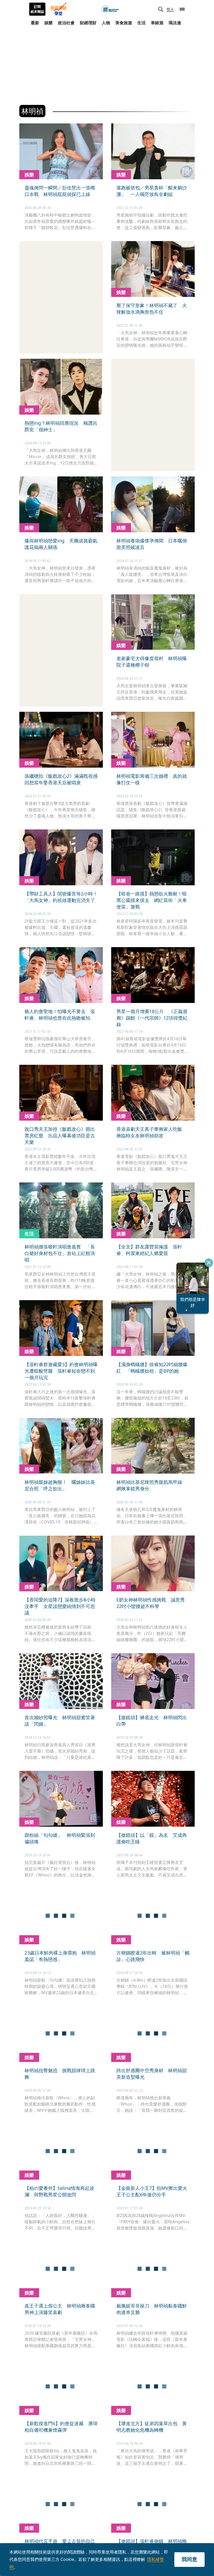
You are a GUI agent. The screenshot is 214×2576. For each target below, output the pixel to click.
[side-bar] (182, 9)
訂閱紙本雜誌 (37, 9)
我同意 (189, 2559)
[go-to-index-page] (110, 9)
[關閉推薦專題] (209, 1263)
